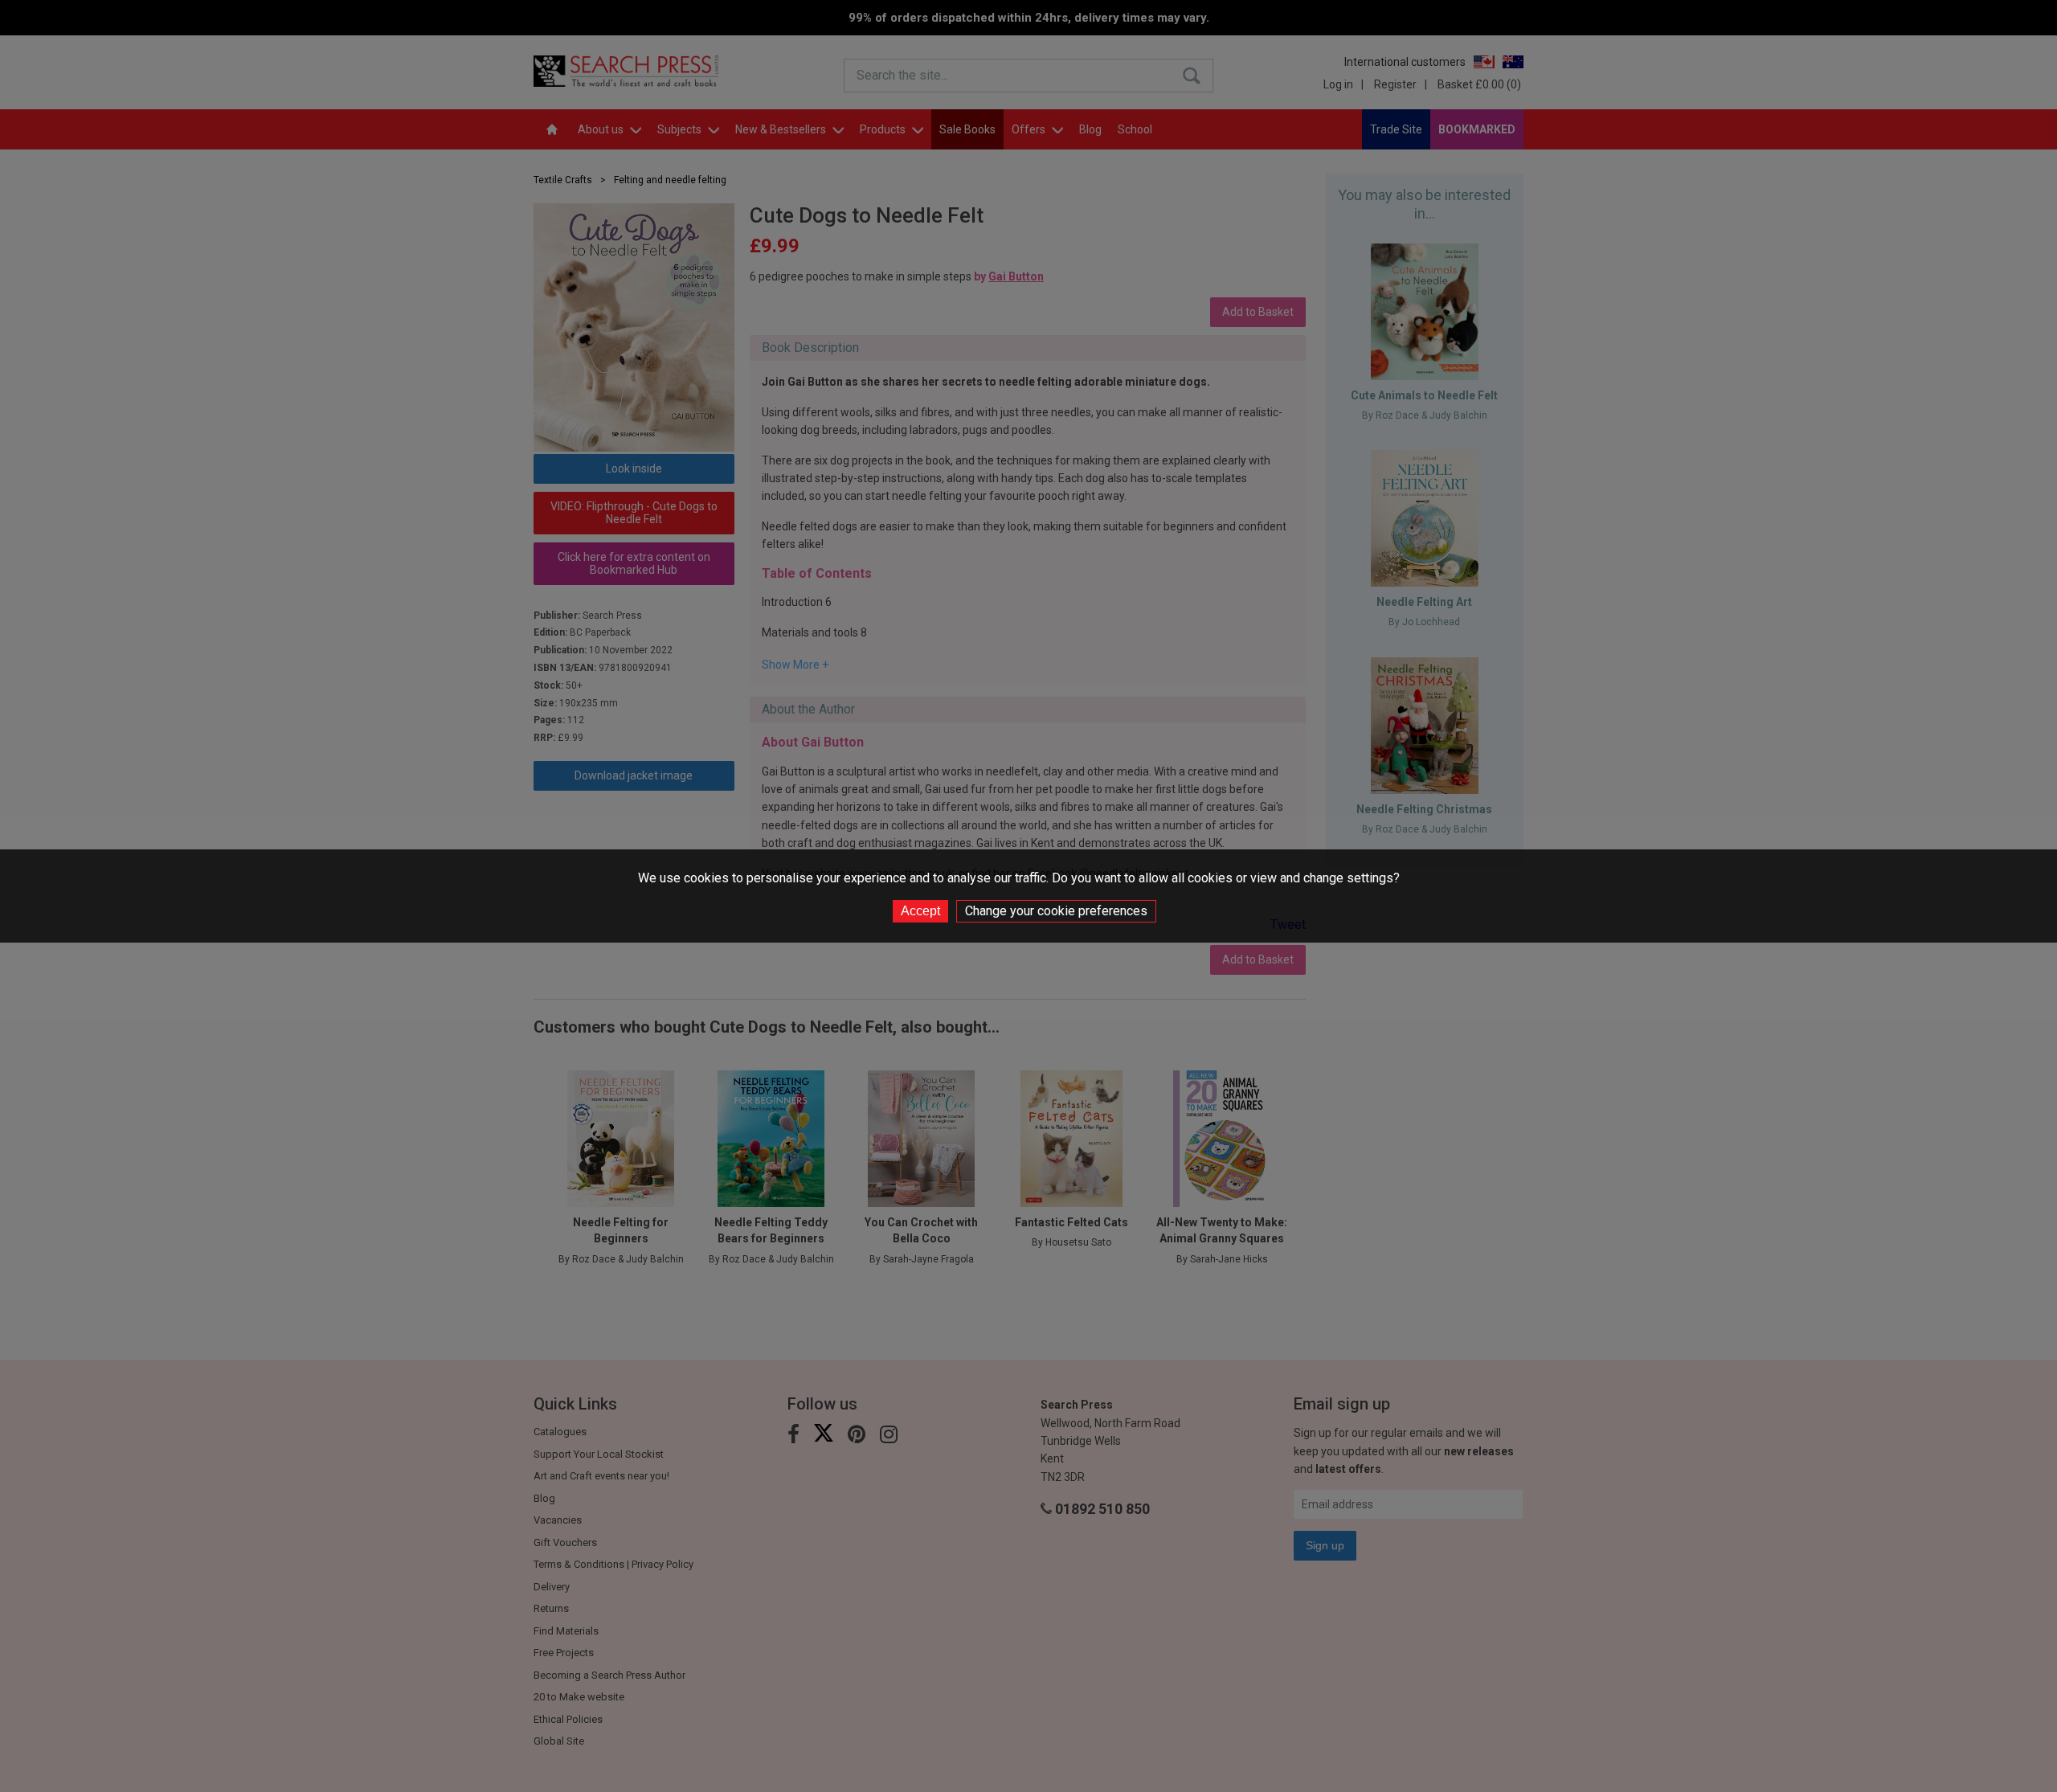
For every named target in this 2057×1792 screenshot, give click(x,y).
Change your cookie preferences (1056, 911)
